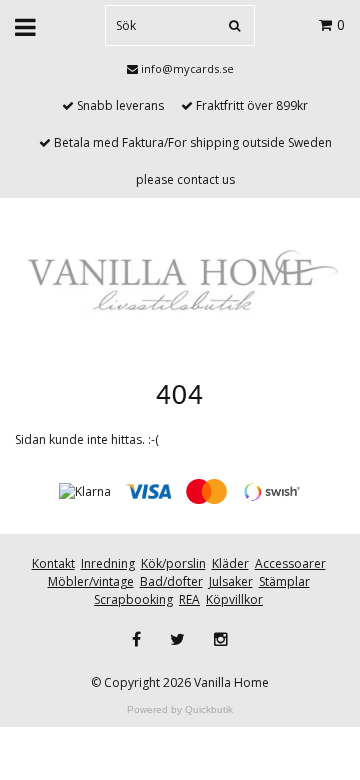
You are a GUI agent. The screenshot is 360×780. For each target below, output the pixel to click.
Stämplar (284, 581)
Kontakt (53, 563)
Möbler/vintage (91, 581)
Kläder (230, 563)
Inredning (108, 563)
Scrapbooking (133, 599)
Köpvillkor (234, 599)
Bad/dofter (171, 581)
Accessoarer (290, 563)
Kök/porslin (173, 563)
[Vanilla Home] (180, 282)
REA (189, 599)
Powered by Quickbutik (180, 709)
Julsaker (231, 581)
